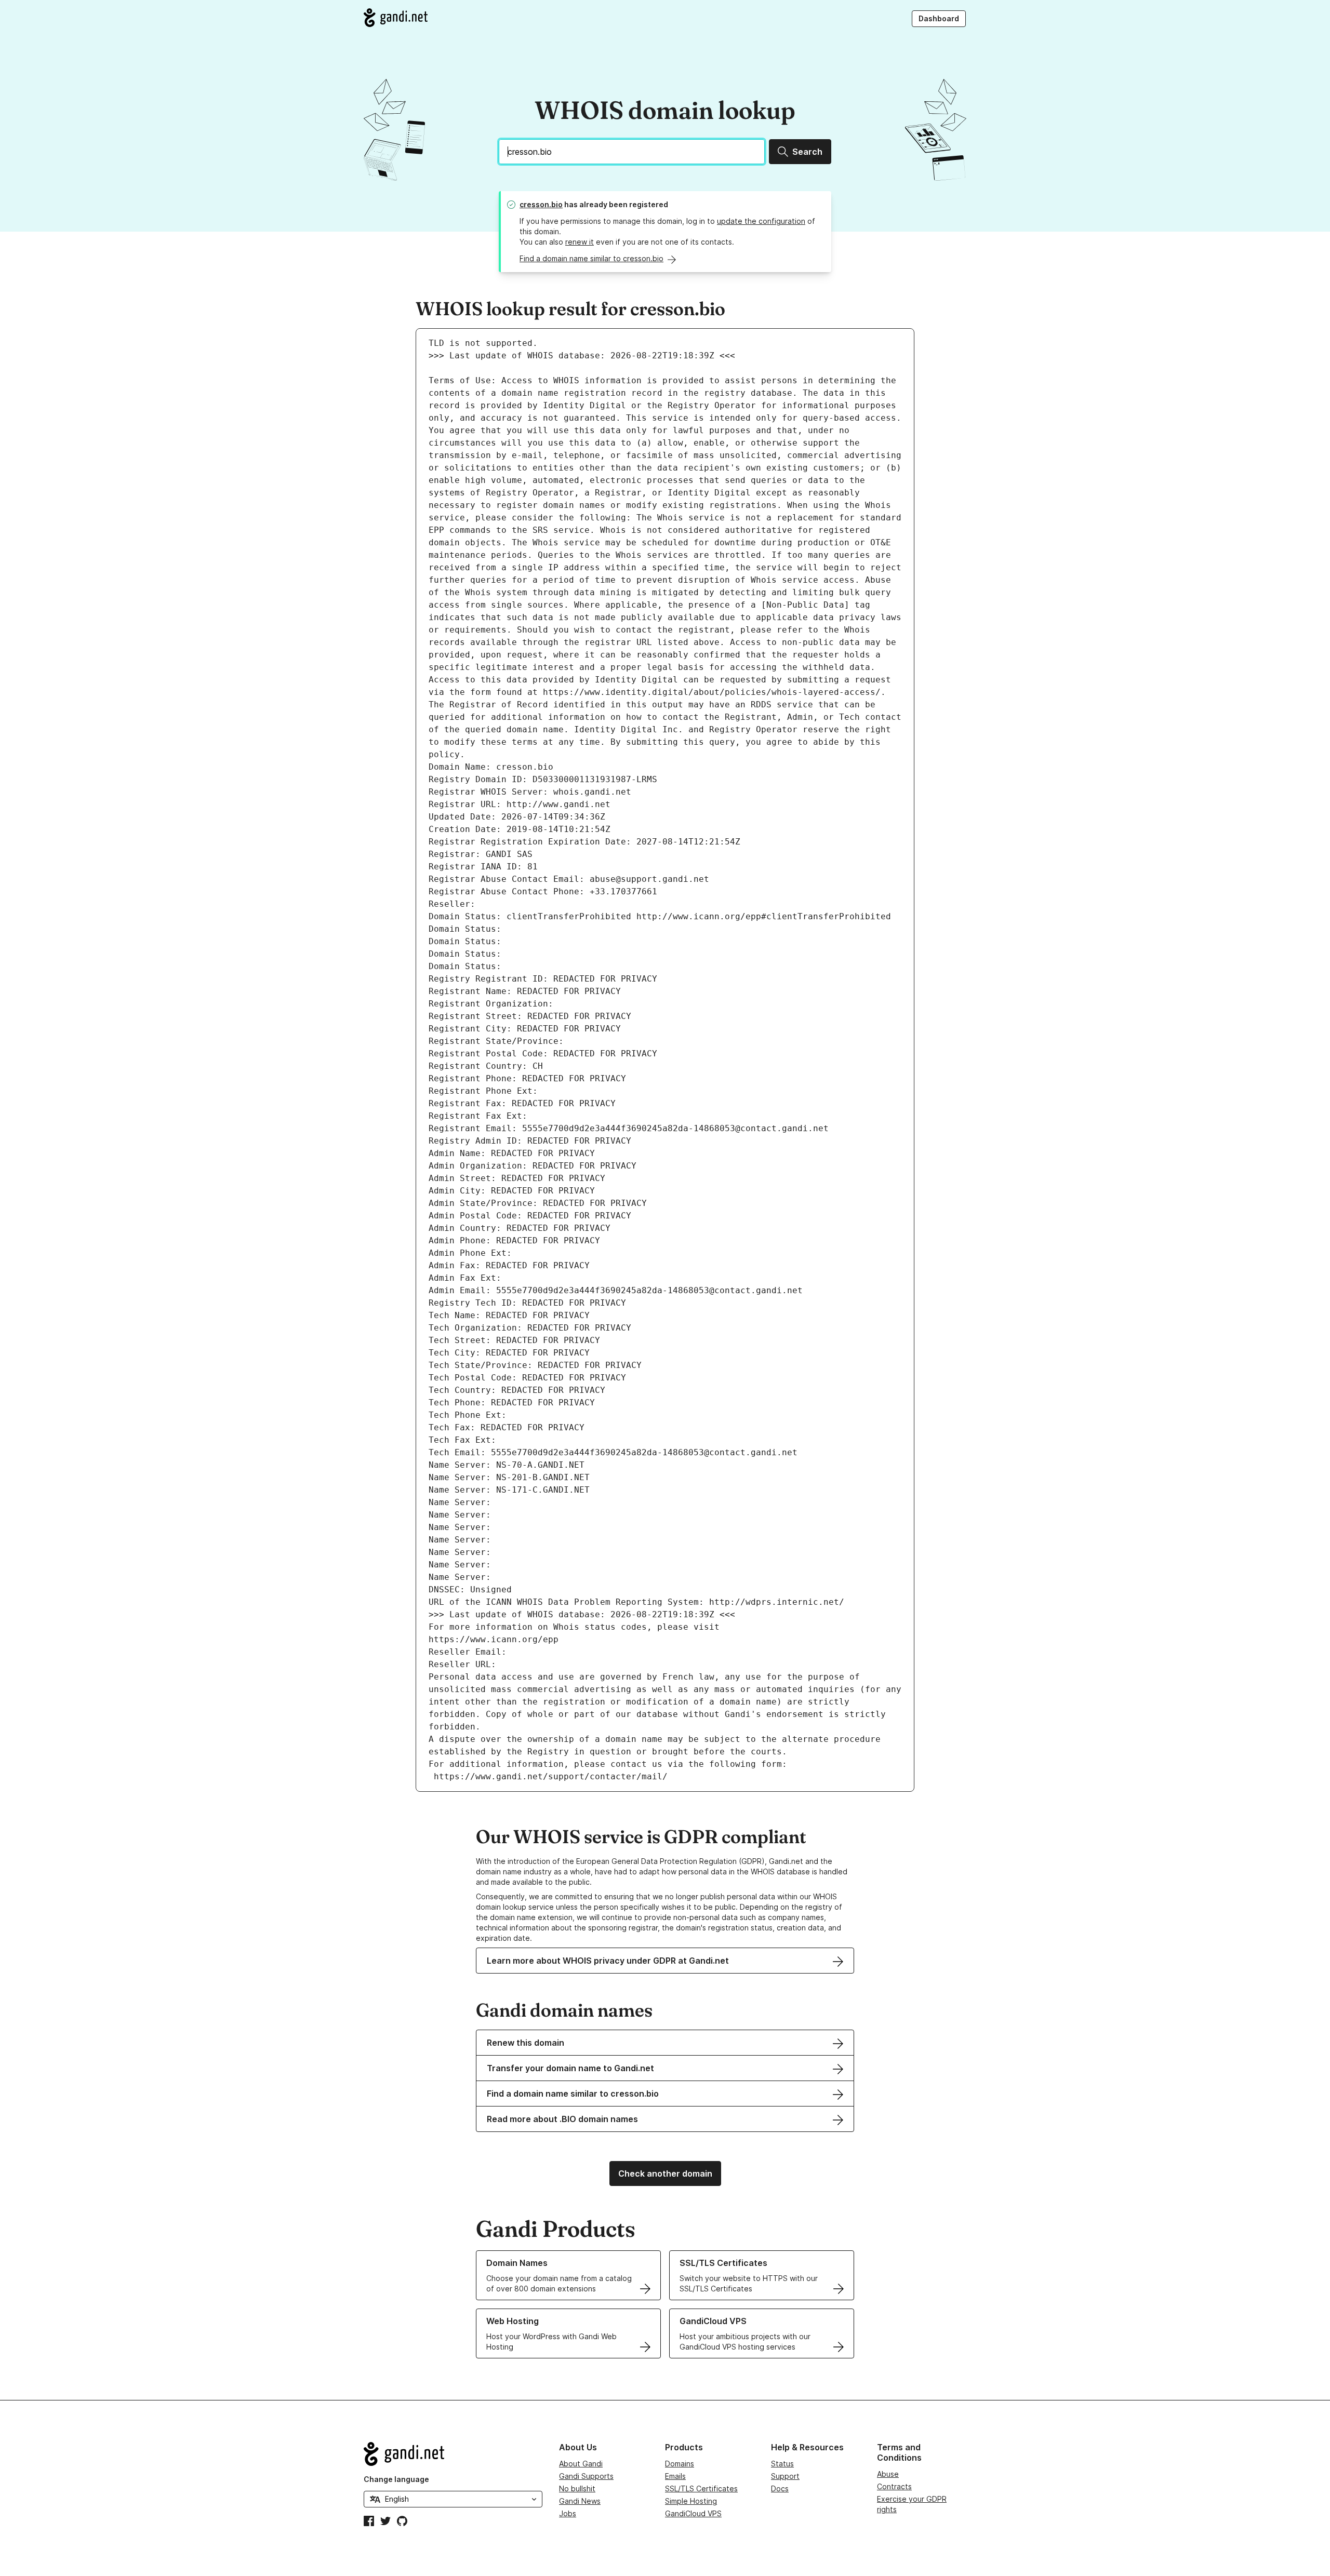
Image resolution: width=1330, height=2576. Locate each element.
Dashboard (939, 18)
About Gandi (581, 2464)
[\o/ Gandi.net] (453, 2454)
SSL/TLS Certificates (701, 2488)
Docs (780, 2488)
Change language (396, 2479)
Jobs (568, 2513)
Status (782, 2464)
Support (785, 2476)
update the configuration (761, 221)
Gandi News (580, 2501)
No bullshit (577, 2488)
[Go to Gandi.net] (396, 18)
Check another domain (665, 2173)
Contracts (894, 2486)
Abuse (888, 2474)
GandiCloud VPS (693, 2513)
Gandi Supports (586, 2476)
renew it (580, 242)
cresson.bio (541, 204)
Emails (675, 2476)
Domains (680, 2464)
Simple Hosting (691, 2501)
